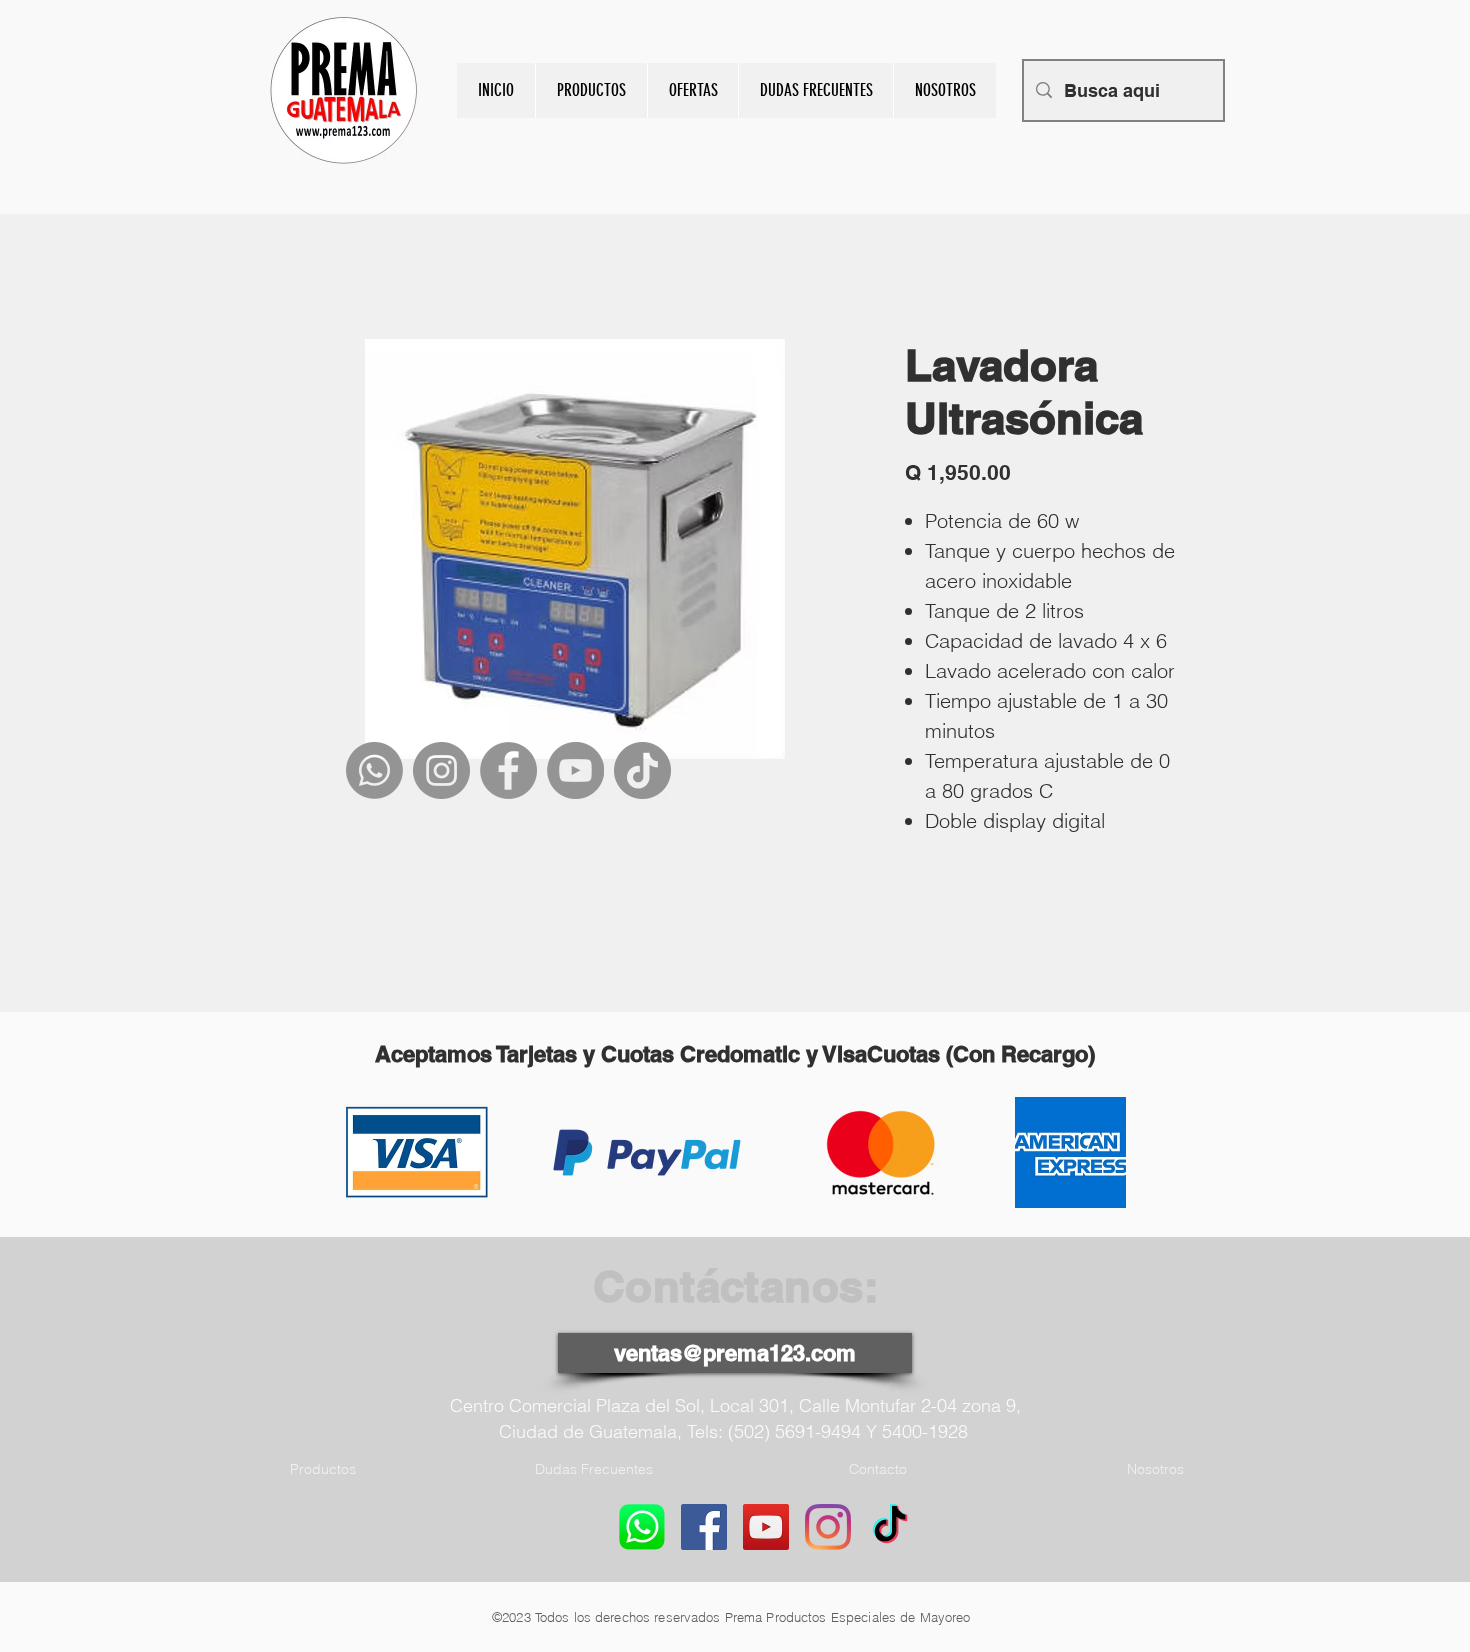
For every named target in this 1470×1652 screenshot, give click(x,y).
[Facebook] (508, 770)
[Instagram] (441, 770)
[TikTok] (642, 770)
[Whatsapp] (374, 770)
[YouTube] (575, 770)
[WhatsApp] (642, 1527)
